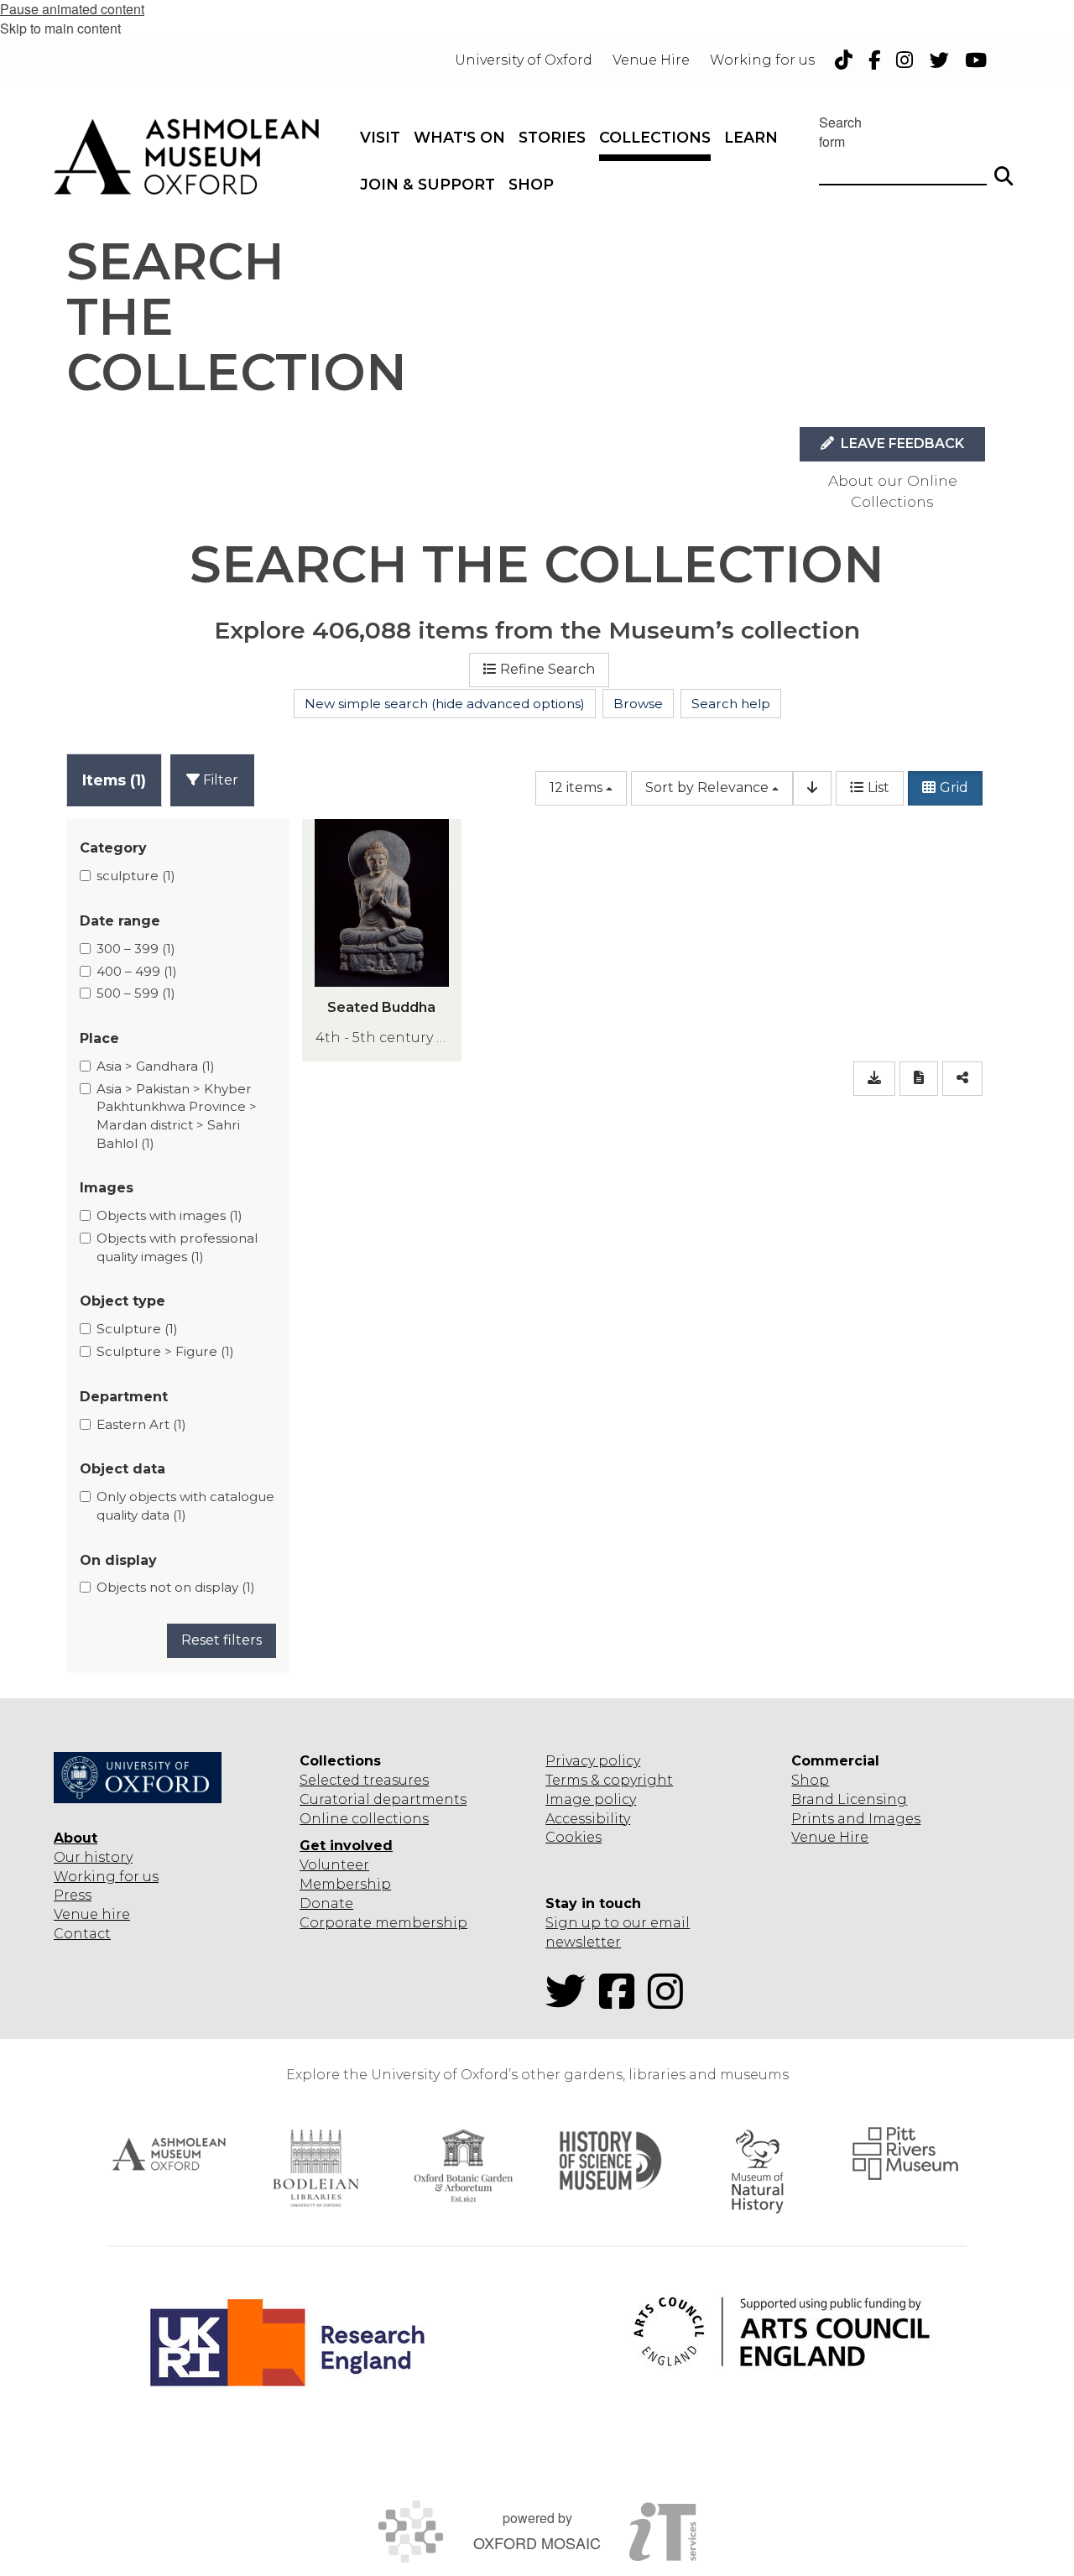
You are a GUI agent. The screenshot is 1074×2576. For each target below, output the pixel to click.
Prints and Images (856, 1819)
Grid (954, 787)
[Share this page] (962, 1079)
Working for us (106, 1877)
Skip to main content (60, 28)
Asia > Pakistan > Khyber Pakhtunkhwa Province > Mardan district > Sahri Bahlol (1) (177, 1116)
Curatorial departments (383, 1799)
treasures (394, 1780)
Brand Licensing (849, 1799)
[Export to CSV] (874, 1079)
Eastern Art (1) (141, 1424)
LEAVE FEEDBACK (901, 443)
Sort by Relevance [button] (707, 787)
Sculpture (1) (137, 1329)
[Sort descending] (812, 788)
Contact (82, 1934)
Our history (93, 1857)
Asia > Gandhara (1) (156, 1066)
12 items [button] (576, 787)
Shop (810, 1780)
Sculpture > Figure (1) (165, 1351)
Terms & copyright (609, 1780)
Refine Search (547, 669)
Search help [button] (731, 704)
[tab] (114, 780)
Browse (638, 704)
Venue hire (92, 1914)
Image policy (591, 1799)
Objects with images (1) (169, 1215)
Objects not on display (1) (176, 1587)
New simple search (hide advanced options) (445, 704)
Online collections (364, 1819)
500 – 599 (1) (136, 993)
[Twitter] (571, 2002)
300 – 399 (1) (136, 949)
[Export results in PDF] (919, 1079)
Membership (345, 1884)
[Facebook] (622, 2002)
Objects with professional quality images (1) (177, 1247)
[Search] (1004, 169)
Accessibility (588, 1819)
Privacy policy (593, 1761)
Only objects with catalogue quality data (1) (185, 1506)
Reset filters (222, 1640)
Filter (219, 780)
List (878, 787)
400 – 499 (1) (137, 971)
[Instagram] (670, 2002)
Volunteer (334, 1865)
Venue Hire (830, 1837)
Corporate (336, 1923)
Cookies (573, 1837)
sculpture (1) (136, 876)
